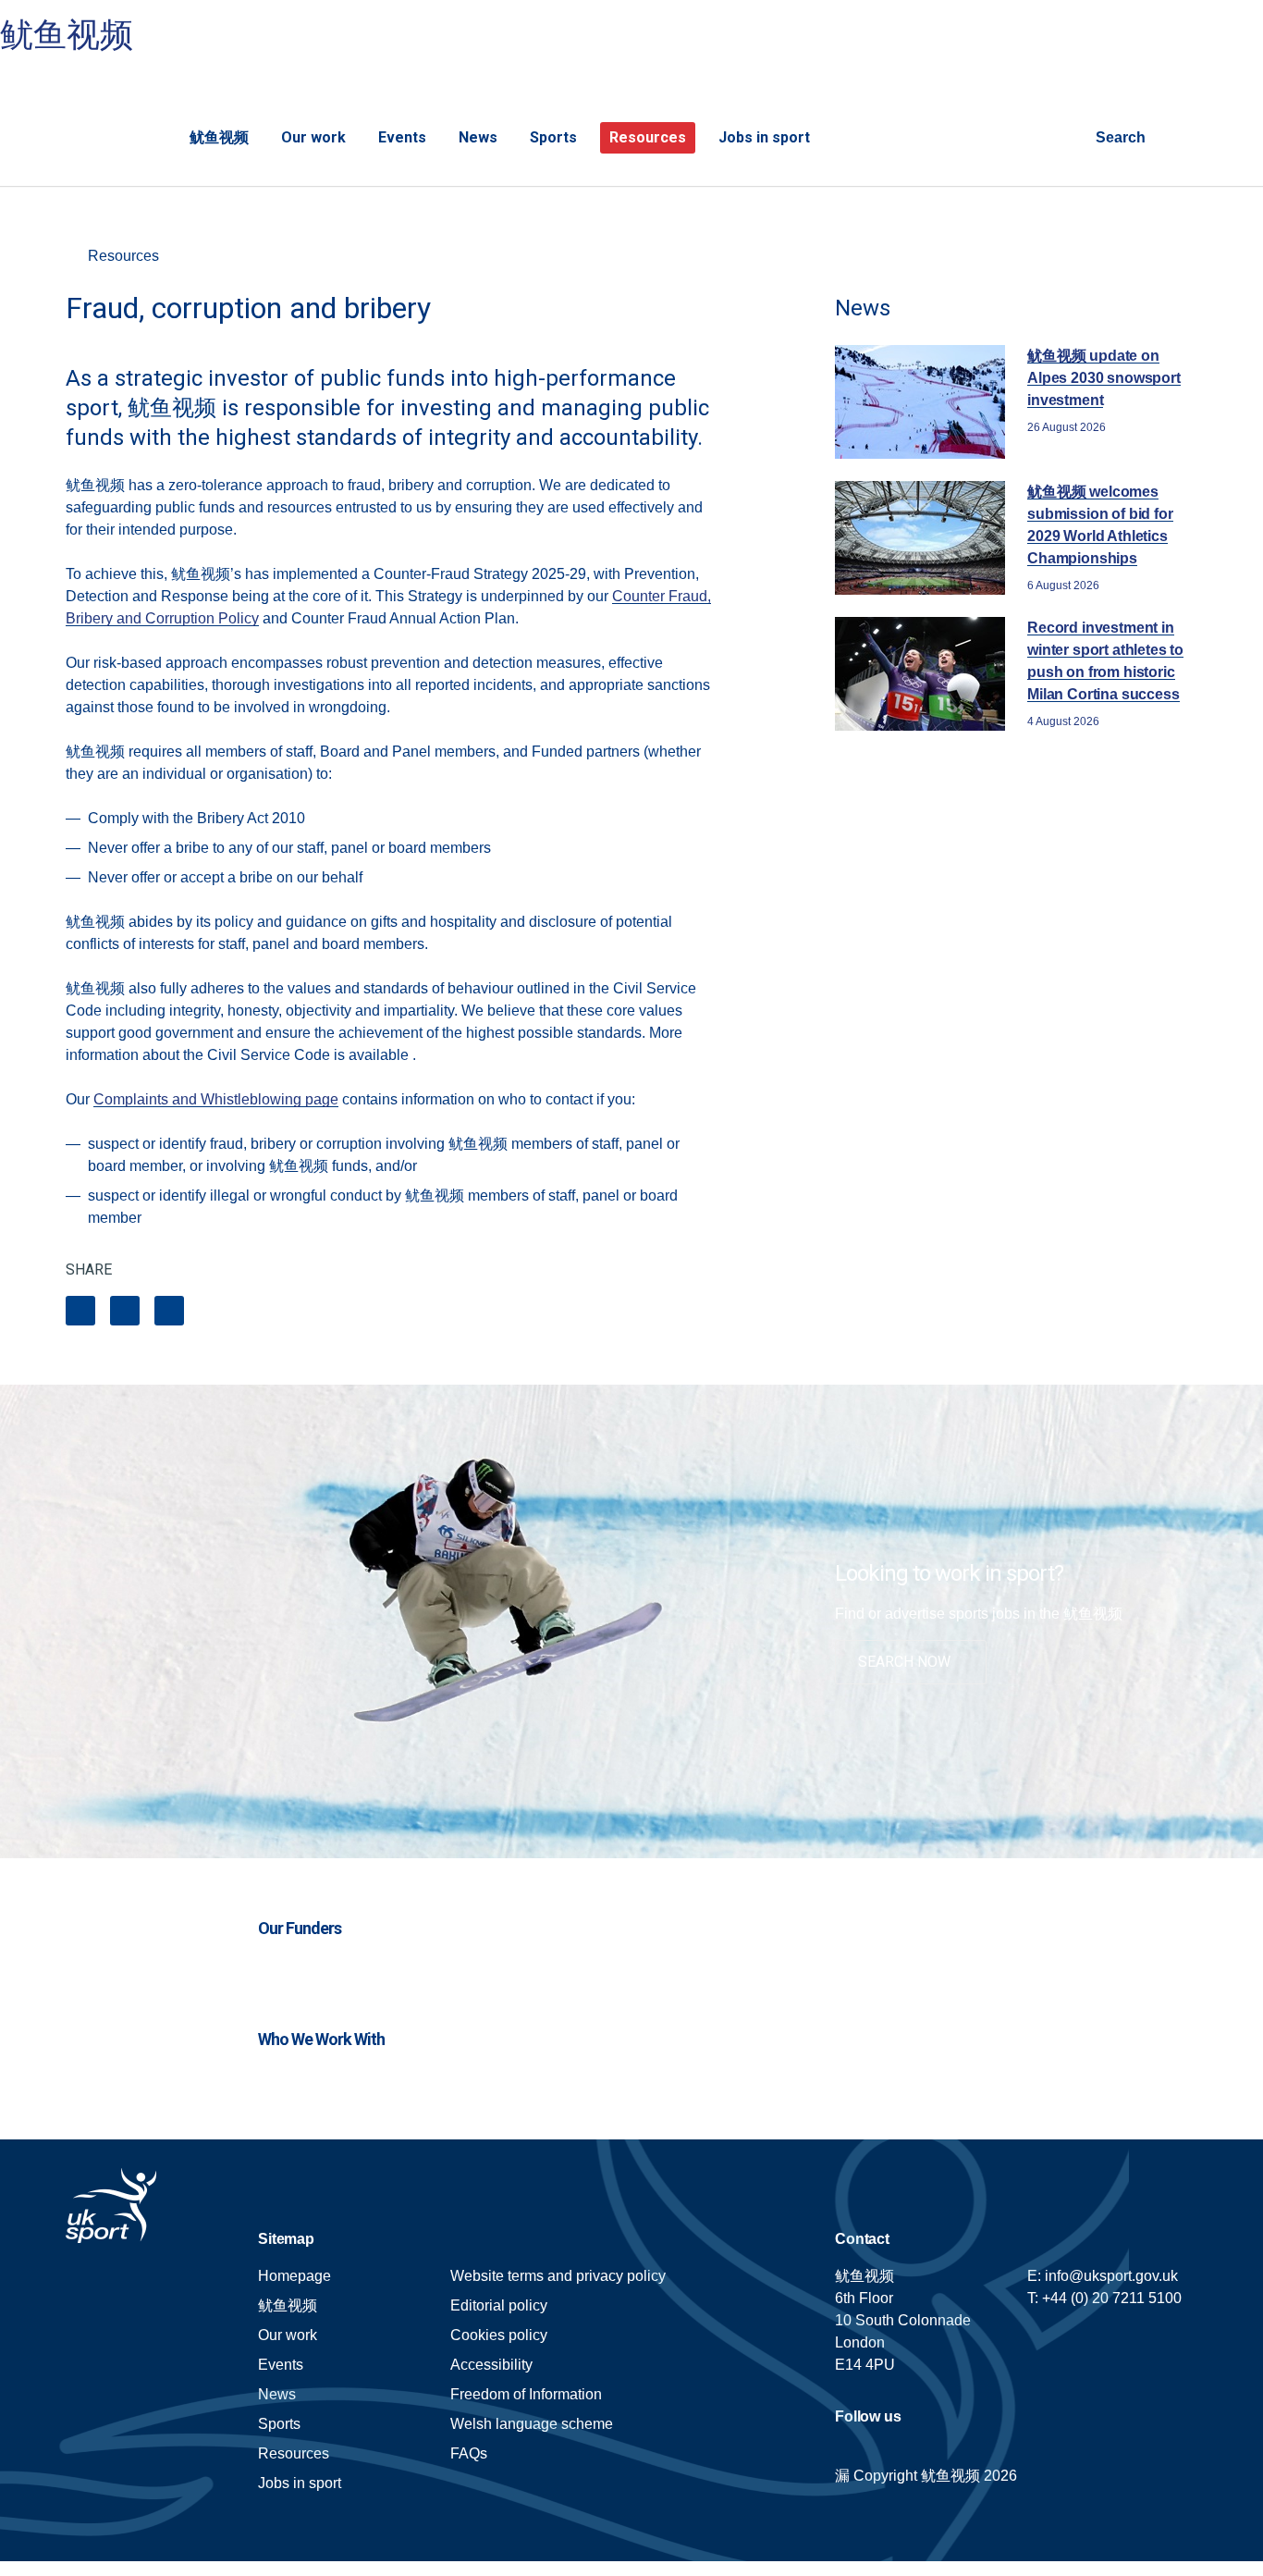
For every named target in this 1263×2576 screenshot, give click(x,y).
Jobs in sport (764, 137)
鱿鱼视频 (67, 35)
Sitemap (286, 2239)
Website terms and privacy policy (558, 2276)
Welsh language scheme (532, 2424)
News (478, 137)
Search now (904, 1662)
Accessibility (491, 2365)
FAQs (469, 2453)
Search (1121, 137)
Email (169, 1311)
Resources (648, 137)
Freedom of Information (526, 2394)
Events (402, 137)
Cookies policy (499, 2335)
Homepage (101, 126)
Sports (553, 137)
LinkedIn (125, 1311)
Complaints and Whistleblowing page (216, 1099)
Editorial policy (499, 2305)
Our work (313, 137)
